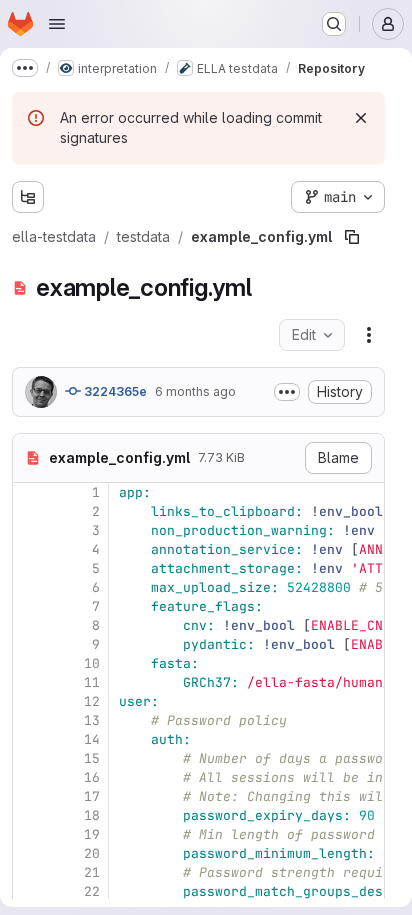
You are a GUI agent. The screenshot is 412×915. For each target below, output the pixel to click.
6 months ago (195, 391)
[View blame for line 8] (30, 625)
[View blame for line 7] (30, 606)
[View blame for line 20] (30, 853)
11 (92, 682)
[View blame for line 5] (30, 568)
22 (92, 891)
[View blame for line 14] (30, 739)
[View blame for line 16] (30, 777)
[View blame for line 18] (30, 815)
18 (92, 815)
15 (92, 758)
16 (92, 777)
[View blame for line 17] (30, 796)
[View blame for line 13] (30, 720)
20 (92, 853)
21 (92, 872)
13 (92, 720)
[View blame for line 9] (30, 644)
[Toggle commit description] (287, 392)
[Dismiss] (361, 118)
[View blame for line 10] (30, 663)
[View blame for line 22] (30, 891)
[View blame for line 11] (30, 682)
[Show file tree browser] (28, 197)
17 (92, 796)
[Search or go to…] (334, 24)
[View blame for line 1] (30, 492)
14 (92, 739)
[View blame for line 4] (30, 549)
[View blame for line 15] (30, 758)
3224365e (114, 391)
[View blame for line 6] (30, 587)
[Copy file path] (352, 237)
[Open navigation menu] (57, 24)
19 (92, 834)
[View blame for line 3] (30, 530)
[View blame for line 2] (30, 511)
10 (92, 663)
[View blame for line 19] (30, 834)
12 (92, 701)
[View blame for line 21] (30, 872)
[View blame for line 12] (30, 701)
